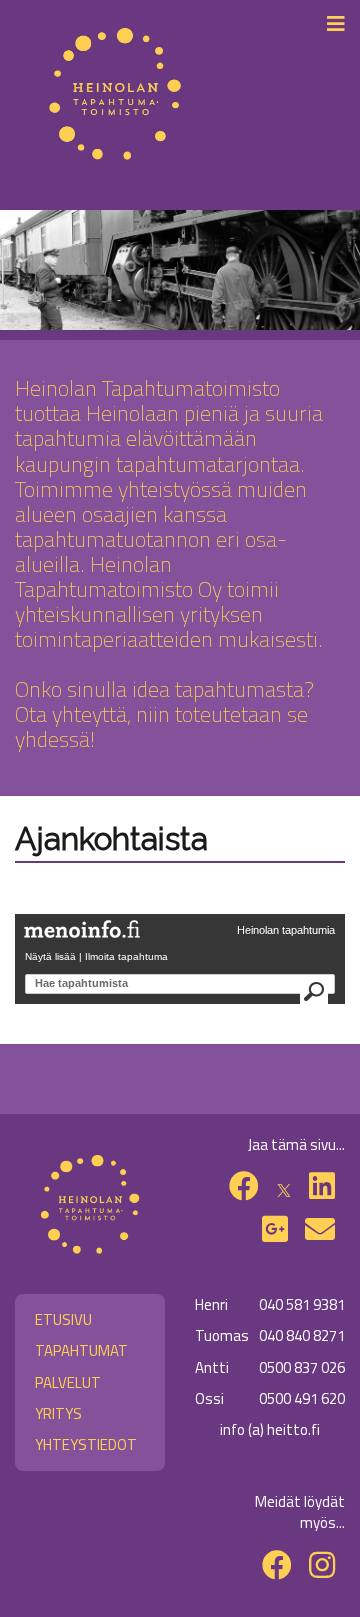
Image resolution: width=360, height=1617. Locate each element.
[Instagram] (322, 1565)
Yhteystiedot (86, 1444)
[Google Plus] (275, 1229)
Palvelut (68, 1382)
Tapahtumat (81, 1350)
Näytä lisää (50, 956)
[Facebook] (244, 1186)
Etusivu (63, 1319)
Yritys (58, 1413)
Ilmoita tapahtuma (126, 956)
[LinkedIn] (322, 1186)
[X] (284, 1186)
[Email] (320, 1229)
